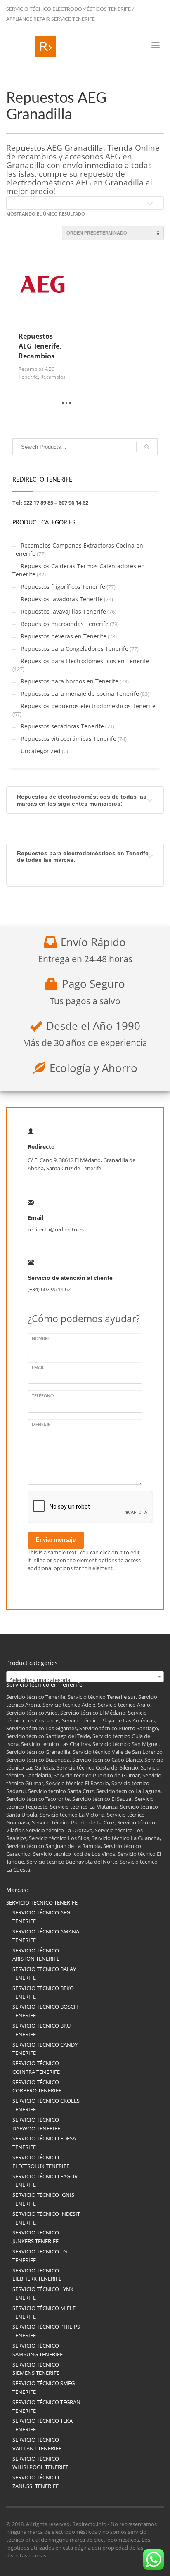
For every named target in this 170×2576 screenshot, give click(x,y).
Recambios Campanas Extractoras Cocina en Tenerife (78, 549)
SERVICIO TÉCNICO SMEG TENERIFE (44, 2387)
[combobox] (85, 1677)
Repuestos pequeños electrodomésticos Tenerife (88, 706)
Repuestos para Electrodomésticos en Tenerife (85, 661)
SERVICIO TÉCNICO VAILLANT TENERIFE (37, 2444)
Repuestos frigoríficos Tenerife (63, 587)
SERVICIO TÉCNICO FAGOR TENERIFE (45, 2181)
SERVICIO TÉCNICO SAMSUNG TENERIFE (38, 2350)
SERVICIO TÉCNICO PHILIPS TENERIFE (46, 2331)
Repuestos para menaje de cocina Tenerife (80, 694)
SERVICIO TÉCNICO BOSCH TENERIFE (45, 2011)
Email (38, 1368)
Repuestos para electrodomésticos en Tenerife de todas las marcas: (83, 856)
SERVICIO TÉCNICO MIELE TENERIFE (44, 2312)
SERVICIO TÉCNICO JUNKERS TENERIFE (36, 2237)
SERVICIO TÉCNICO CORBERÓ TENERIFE (37, 2086)
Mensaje (41, 1425)
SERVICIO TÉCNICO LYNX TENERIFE (43, 2293)
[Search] (147, 447)
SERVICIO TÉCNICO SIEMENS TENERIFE (36, 2369)
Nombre (41, 1339)
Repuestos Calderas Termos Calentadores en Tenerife (79, 570)
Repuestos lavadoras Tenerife (62, 599)
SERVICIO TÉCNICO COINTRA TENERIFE (36, 2067)
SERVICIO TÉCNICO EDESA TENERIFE (44, 2143)
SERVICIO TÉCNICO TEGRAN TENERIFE (46, 2406)
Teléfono (43, 1396)
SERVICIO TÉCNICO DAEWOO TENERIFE (36, 2124)
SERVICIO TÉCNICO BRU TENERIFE (41, 2030)
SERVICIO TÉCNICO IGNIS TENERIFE (43, 2199)
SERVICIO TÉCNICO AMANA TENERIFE (46, 1936)
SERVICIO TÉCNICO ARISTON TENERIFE (36, 1955)
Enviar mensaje (56, 1540)
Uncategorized (41, 751)
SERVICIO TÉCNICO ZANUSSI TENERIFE (36, 2482)
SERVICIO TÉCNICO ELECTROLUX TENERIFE (41, 2162)
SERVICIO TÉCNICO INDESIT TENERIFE (46, 2218)
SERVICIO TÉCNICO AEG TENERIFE (41, 1917)
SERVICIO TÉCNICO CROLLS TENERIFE (46, 2105)
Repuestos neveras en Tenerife (64, 636)
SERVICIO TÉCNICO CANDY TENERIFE (45, 2049)
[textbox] (85, 1680)
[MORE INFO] (66, 403)
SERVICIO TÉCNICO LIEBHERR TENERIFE (37, 2275)
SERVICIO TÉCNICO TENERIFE (42, 1902)
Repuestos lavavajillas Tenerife (63, 611)
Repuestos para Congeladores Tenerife (74, 649)
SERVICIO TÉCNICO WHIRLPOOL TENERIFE (40, 2463)
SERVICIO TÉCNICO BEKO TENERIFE (43, 1992)
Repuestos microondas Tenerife (65, 624)
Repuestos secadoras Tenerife (62, 726)
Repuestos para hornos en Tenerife (70, 681)
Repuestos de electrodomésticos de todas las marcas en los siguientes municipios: (82, 800)
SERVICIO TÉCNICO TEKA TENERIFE (42, 2425)
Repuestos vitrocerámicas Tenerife (68, 739)
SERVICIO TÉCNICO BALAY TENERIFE (44, 1973)
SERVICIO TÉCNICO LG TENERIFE (40, 2256)
